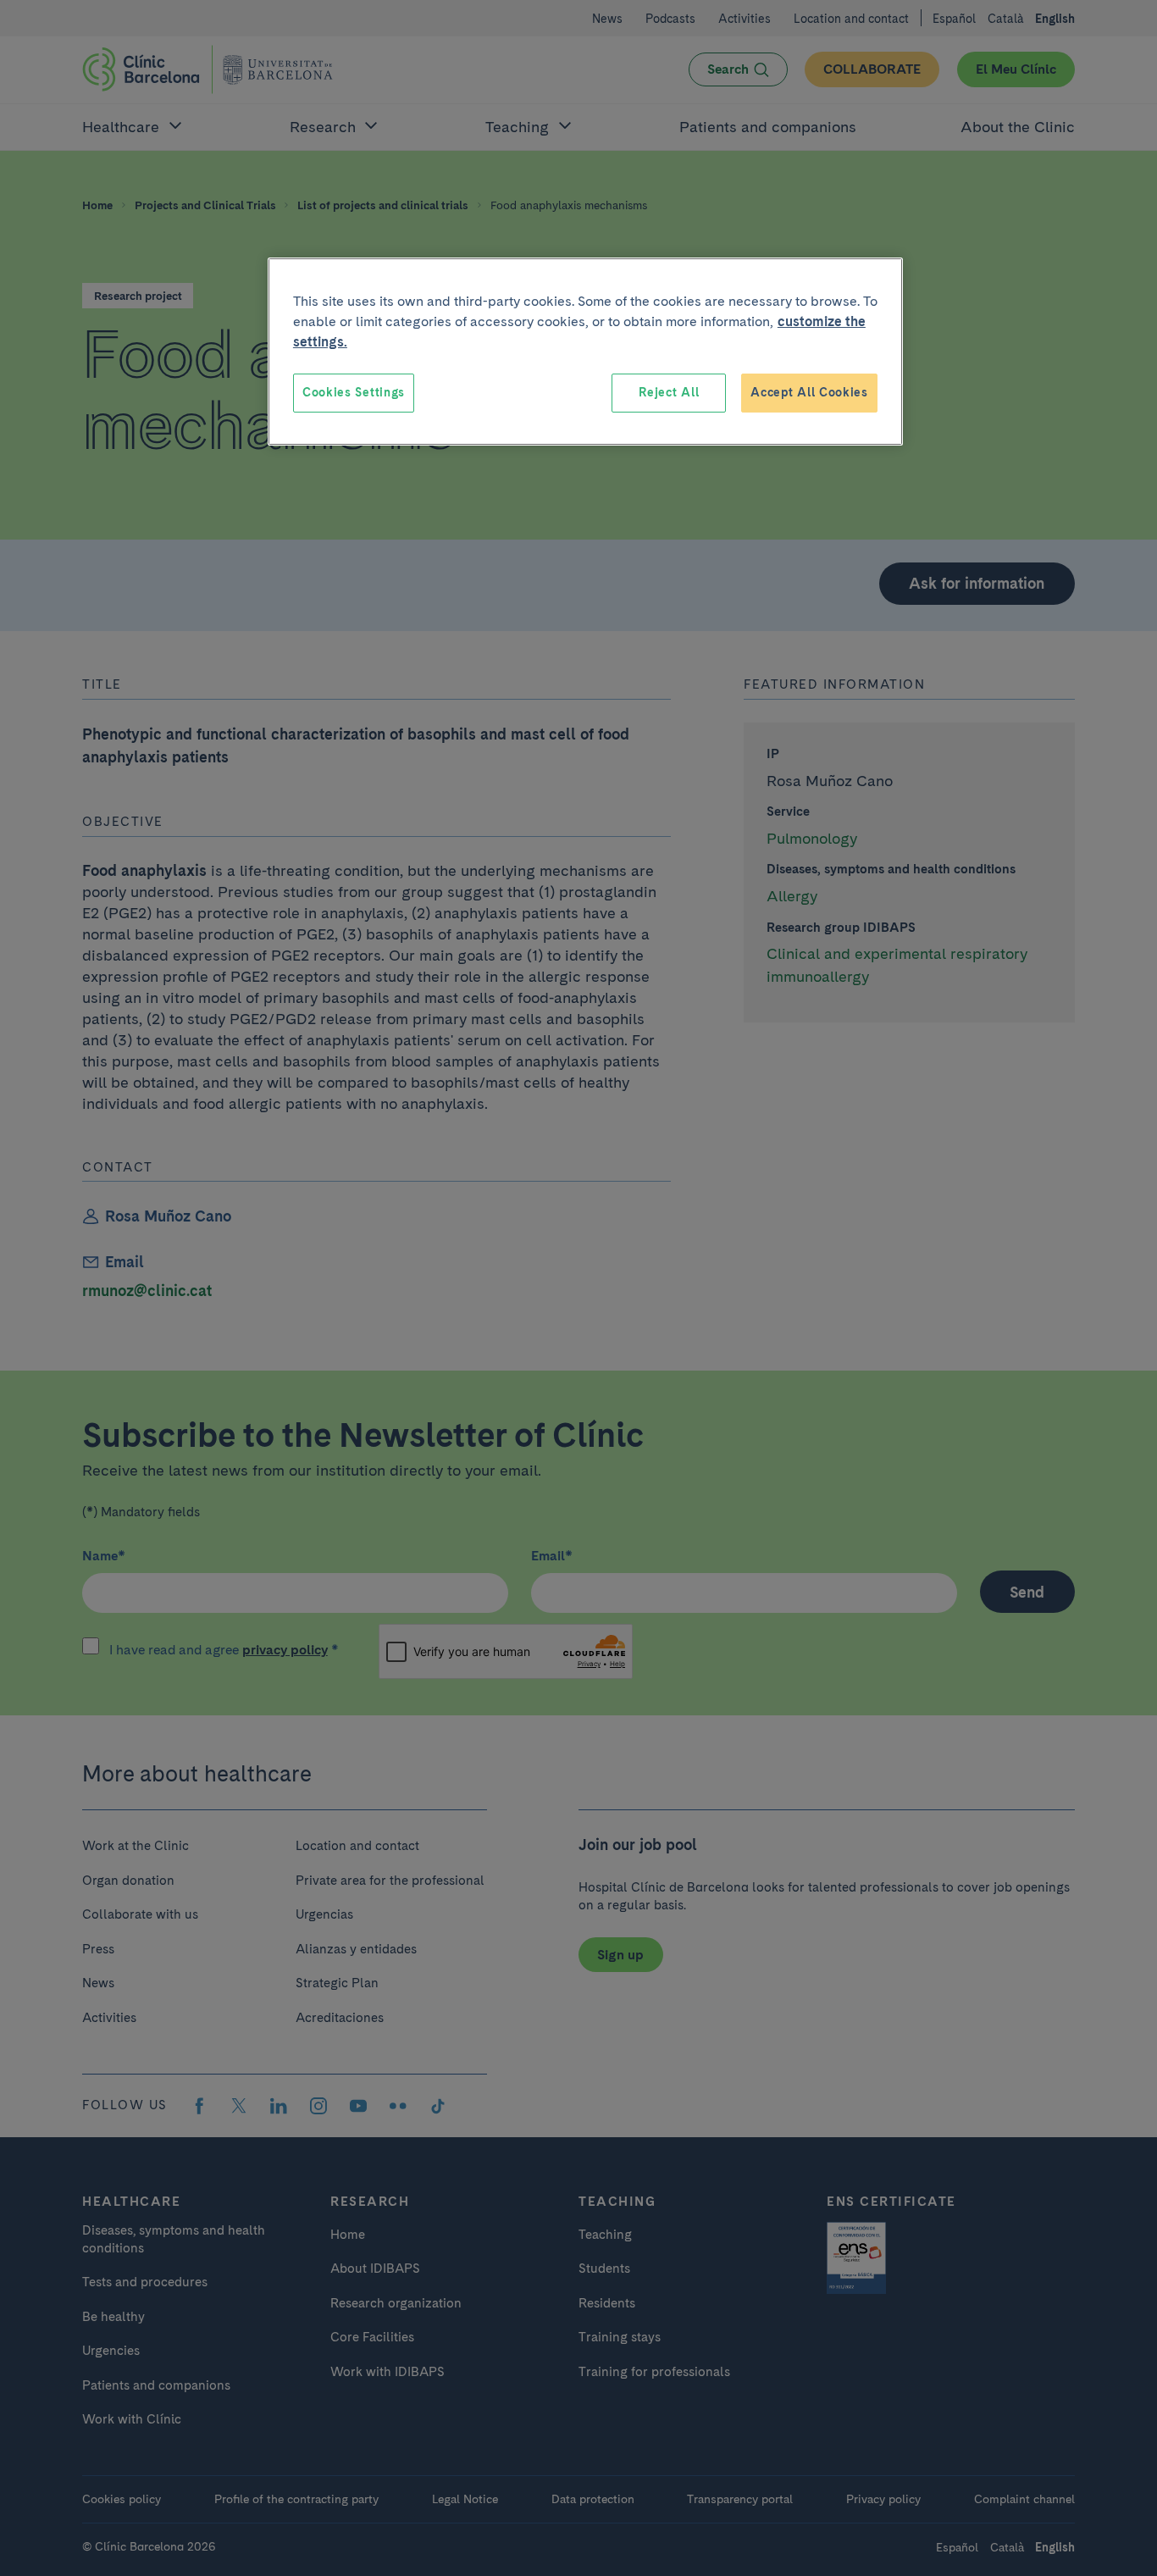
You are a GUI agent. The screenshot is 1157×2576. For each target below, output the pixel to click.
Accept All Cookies (809, 392)
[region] (585, 352)
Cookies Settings (354, 392)
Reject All (669, 392)
